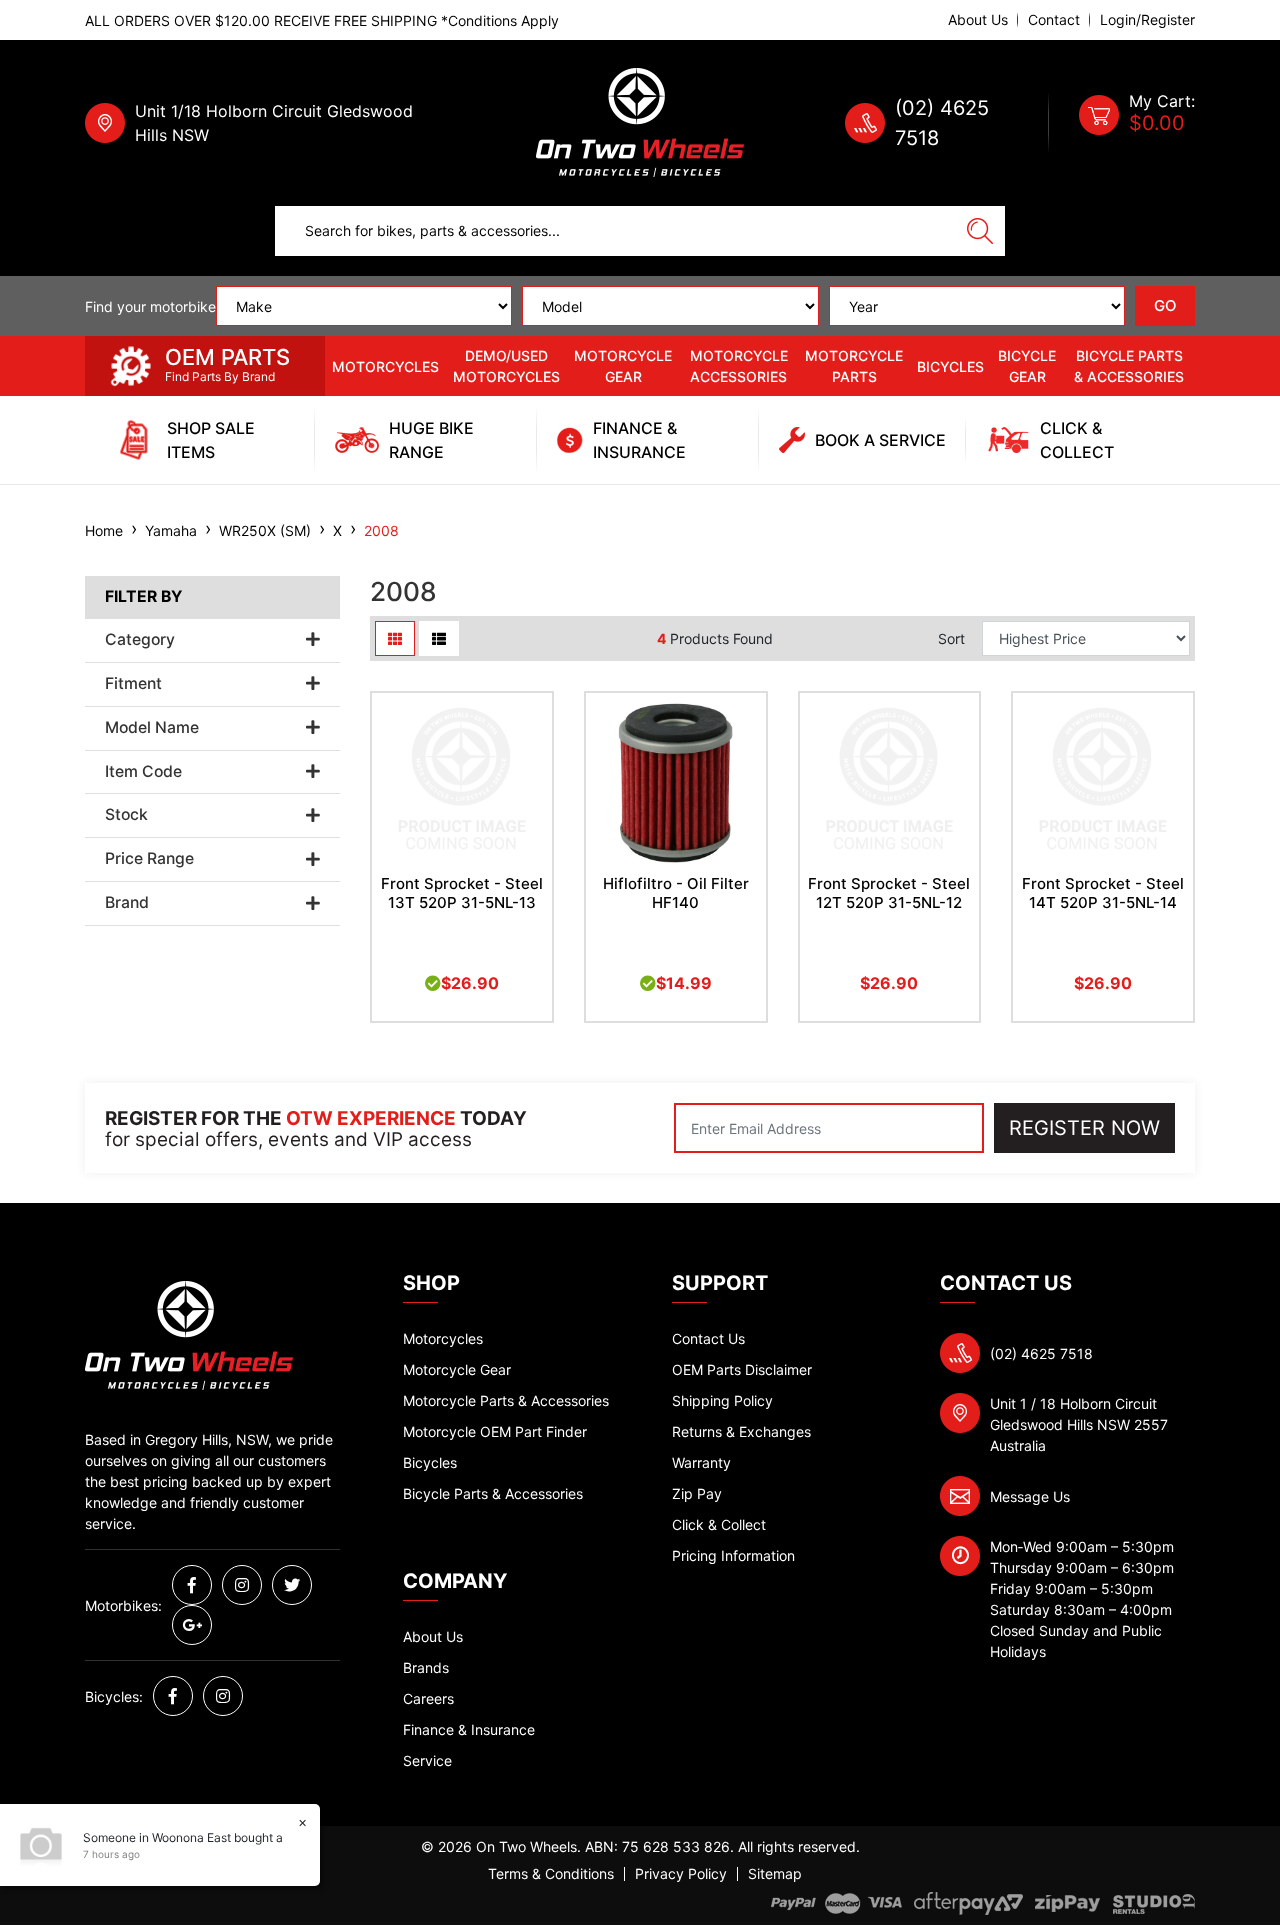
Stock (126, 815)
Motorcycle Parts (854, 366)
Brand (127, 903)
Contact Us (708, 1338)
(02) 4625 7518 (1041, 1353)
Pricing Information (733, 1555)
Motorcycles (385, 366)
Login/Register (1147, 20)
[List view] (439, 638)
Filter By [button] (143, 597)
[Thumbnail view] (395, 638)
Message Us (1030, 1496)
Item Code (143, 772)
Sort (951, 638)
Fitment (133, 684)
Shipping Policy (722, 1400)
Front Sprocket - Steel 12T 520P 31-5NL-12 (889, 893)
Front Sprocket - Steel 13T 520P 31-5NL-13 (462, 893)
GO (1165, 305)
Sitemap (775, 1874)
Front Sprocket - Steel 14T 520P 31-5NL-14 (1103, 893)
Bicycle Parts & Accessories (1129, 366)
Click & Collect (719, 1524)
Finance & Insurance (469, 1729)
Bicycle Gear (1027, 366)
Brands (426, 1667)
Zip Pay (697, 1493)
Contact (1054, 20)
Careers (428, 1698)
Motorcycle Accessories (739, 366)
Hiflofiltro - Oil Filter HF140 (676, 893)
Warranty (701, 1462)
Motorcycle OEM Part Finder (495, 1431)
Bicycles (950, 366)
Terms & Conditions (551, 1874)
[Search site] (980, 231)
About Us (978, 20)
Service (427, 1760)
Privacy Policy (681, 1874)
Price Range (149, 859)
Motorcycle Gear (623, 366)
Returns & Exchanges (741, 1431)
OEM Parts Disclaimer (742, 1369)
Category (140, 640)
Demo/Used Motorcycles (506, 366)
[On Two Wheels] (640, 121)
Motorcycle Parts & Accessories (506, 1400)
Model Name (152, 728)
